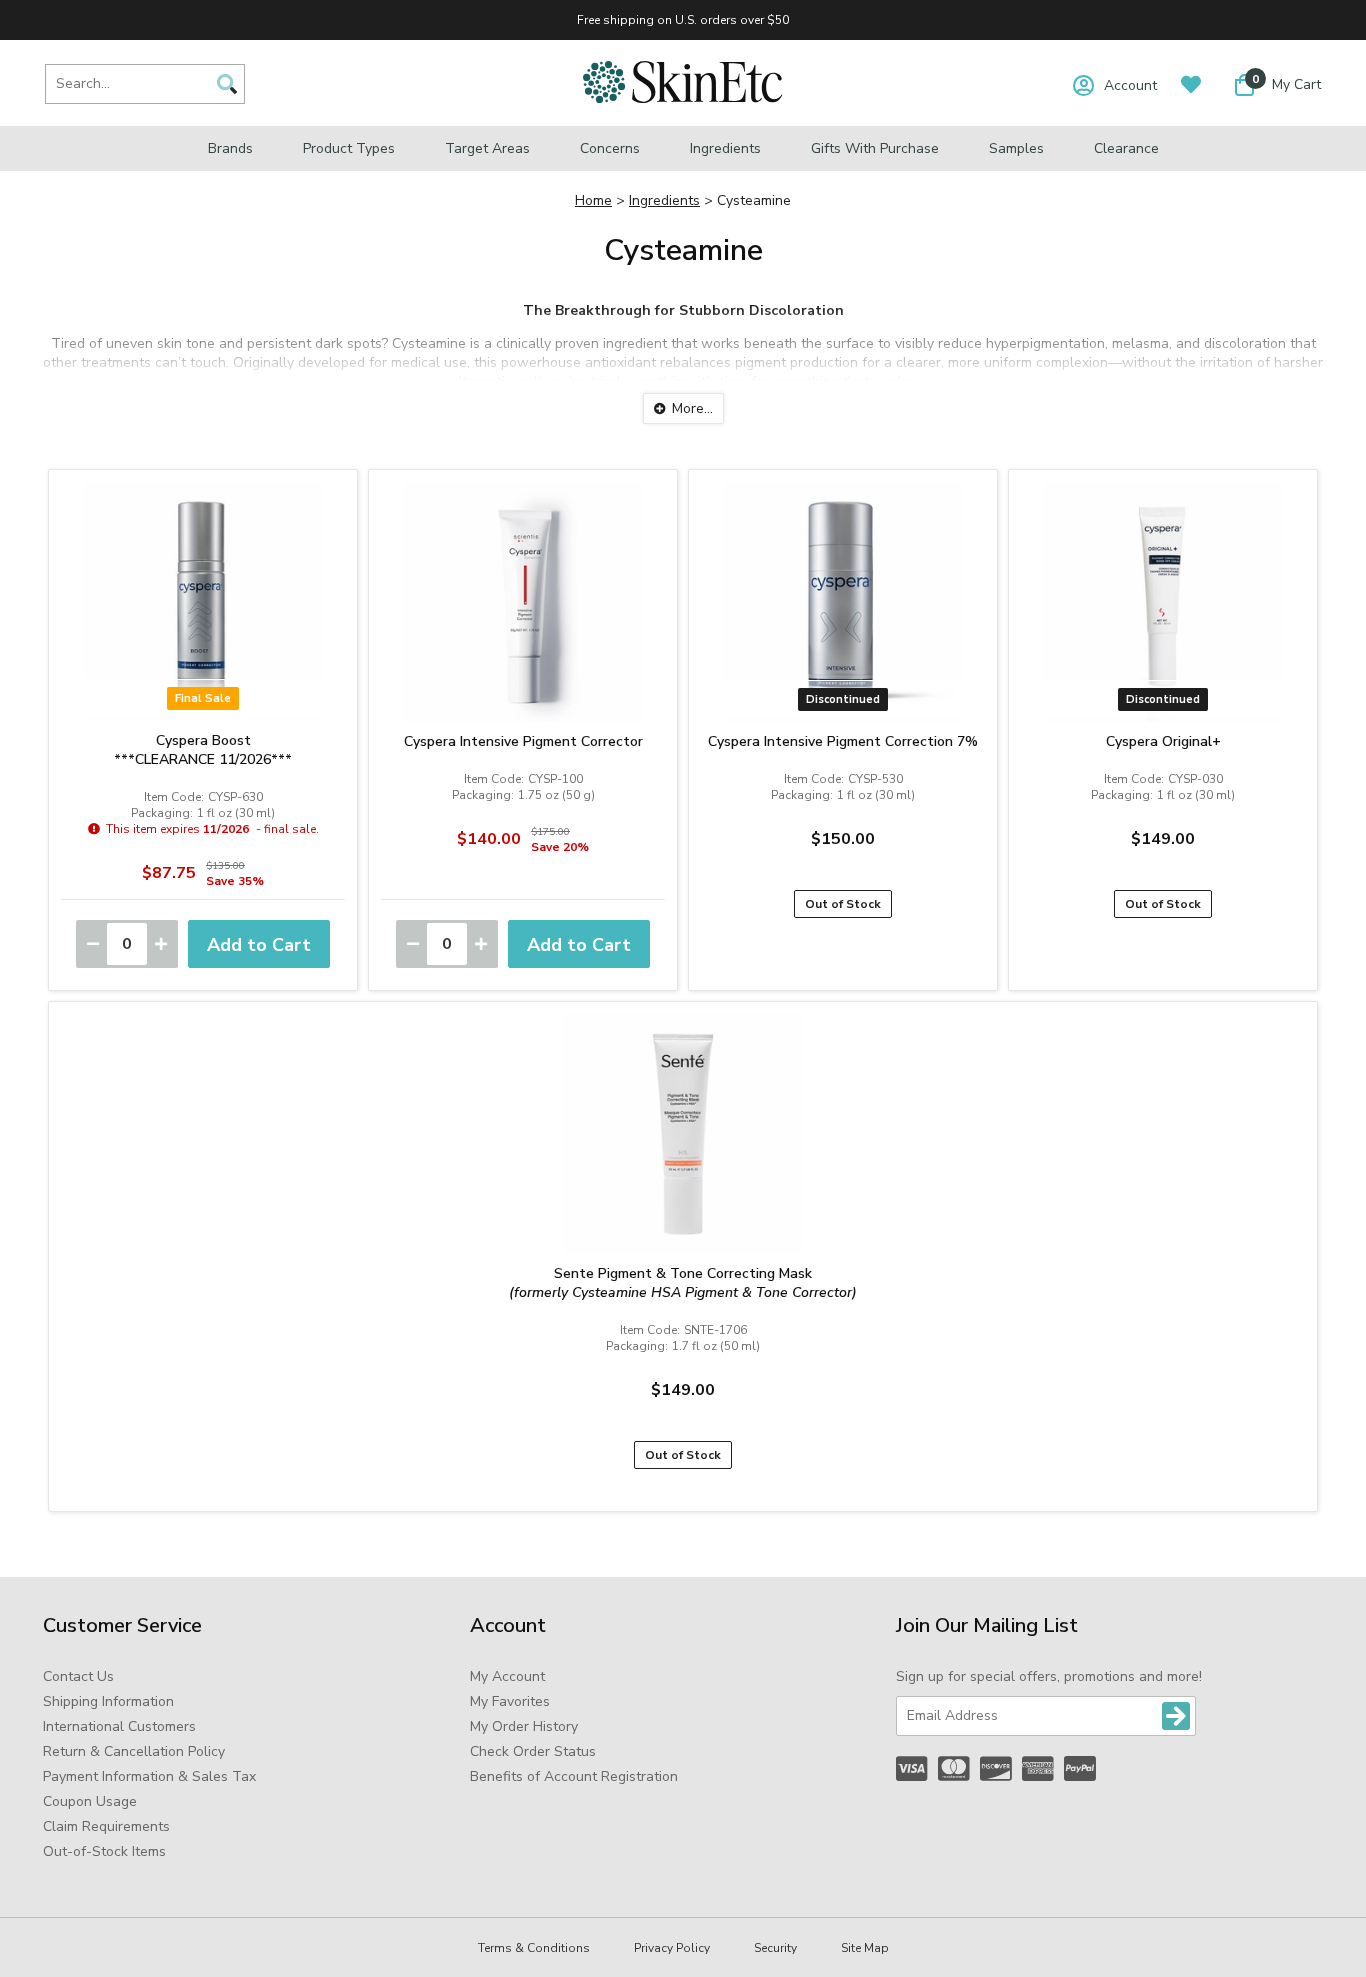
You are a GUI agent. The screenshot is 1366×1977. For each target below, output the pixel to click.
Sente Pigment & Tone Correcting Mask (683, 1283)
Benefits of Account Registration (574, 1776)
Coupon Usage (90, 1801)
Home (593, 200)
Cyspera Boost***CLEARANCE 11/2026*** (203, 750)
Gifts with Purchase (875, 148)
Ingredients (725, 148)
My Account (507, 1676)
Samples (1016, 148)
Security (775, 1948)
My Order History (524, 1726)
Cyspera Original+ (1163, 741)
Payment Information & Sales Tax (149, 1776)
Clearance (1126, 148)
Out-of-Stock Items (104, 1851)
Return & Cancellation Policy (134, 1751)
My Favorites (510, 1701)
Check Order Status (533, 1751)
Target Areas (487, 148)
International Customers (119, 1726)
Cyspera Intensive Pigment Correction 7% (843, 741)
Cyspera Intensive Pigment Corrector (523, 741)
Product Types (349, 148)
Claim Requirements (106, 1826)
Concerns (610, 148)
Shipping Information (108, 1701)
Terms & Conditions (534, 1948)
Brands (230, 148)
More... (692, 408)
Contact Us (78, 1676)
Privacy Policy (672, 1948)
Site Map (865, 1948)
